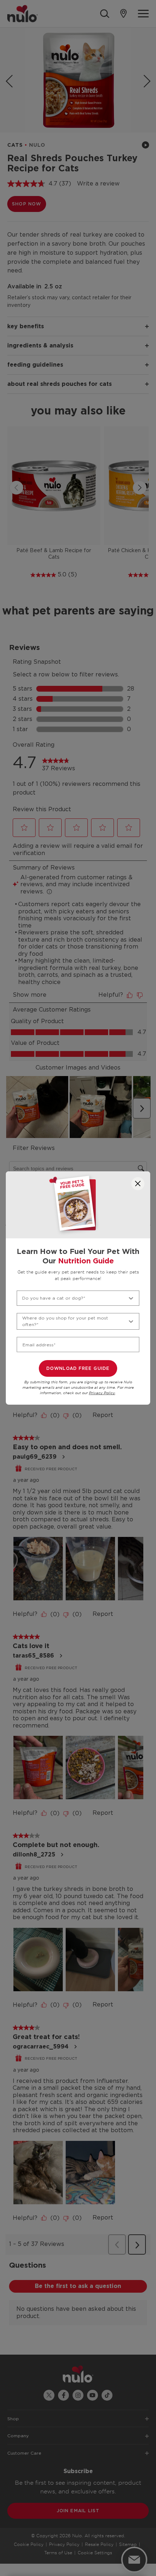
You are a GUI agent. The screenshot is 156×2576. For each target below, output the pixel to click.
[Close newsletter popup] (138, 1184)
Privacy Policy (102, 1393)
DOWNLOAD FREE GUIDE (78, 1368)
